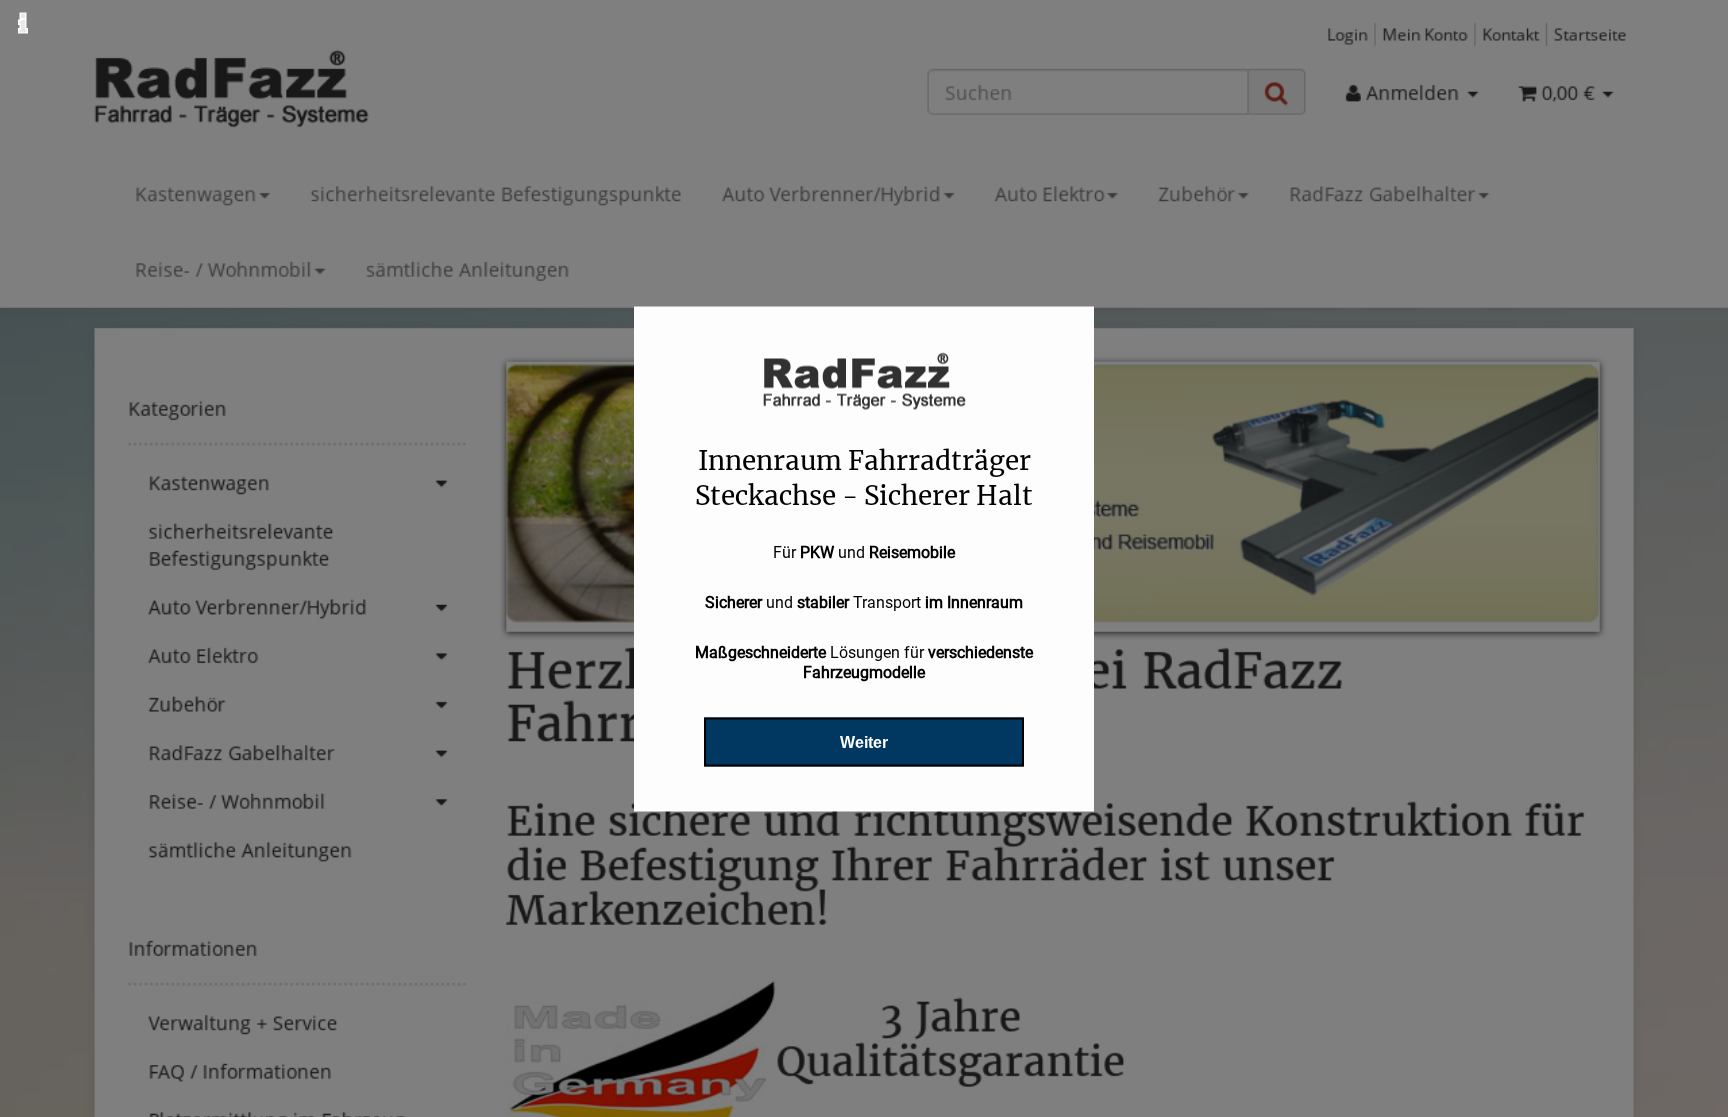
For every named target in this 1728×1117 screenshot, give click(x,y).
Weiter (864, 741)
